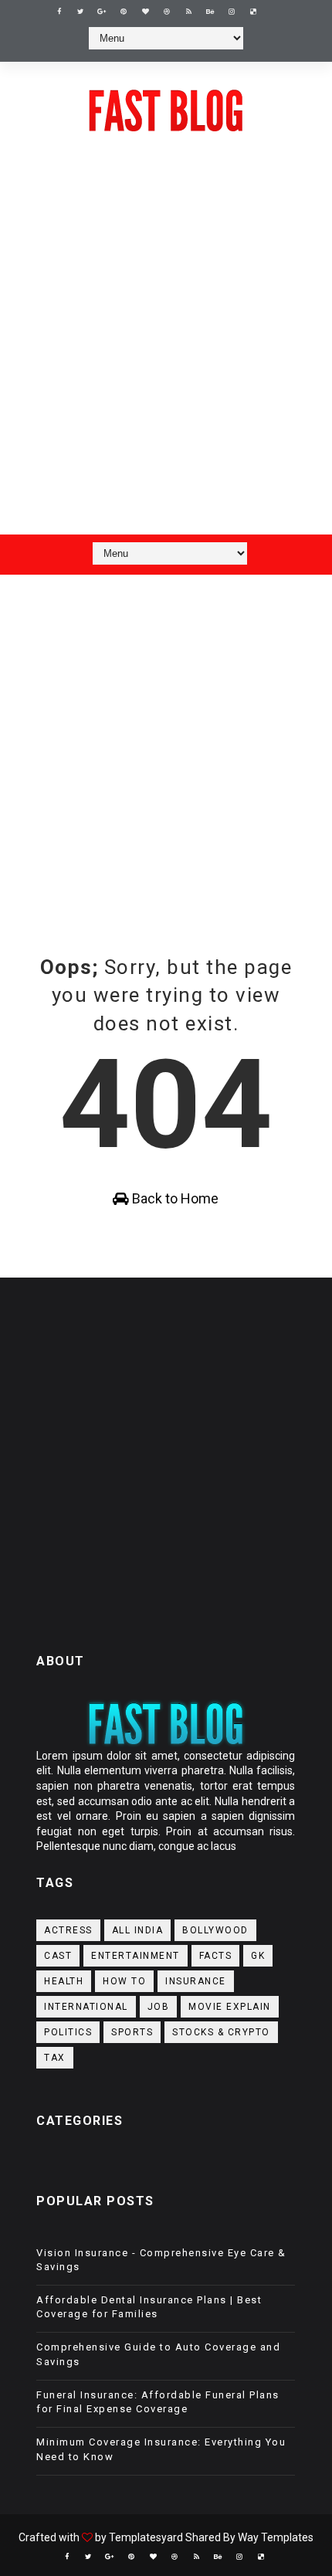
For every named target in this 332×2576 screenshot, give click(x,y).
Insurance (196, 1981)
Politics (68, 2032)
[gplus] (102, 12)
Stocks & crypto (221, 2032)
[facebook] (59, 12)
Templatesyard (146, 2537)
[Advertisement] (166, 353)
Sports (132, 2032)
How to (124, 1981)
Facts (216, 1956)
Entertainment (136, 1956)
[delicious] (253, 12)
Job (159, 2007)
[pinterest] (124, 12)
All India (138, 1930)
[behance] (210, 12)
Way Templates (276, 2537)
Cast (58, 1956)
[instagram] (232, 12)
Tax (55, 2058)
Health (64, 1981)
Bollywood (215, 1930)
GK (258, 1956)
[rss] (188, 12)
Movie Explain (230, 2007)
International (86, 2007)
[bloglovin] (145, 12)
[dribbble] (167, 12)
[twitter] (80, 12)
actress (68, 1930)
